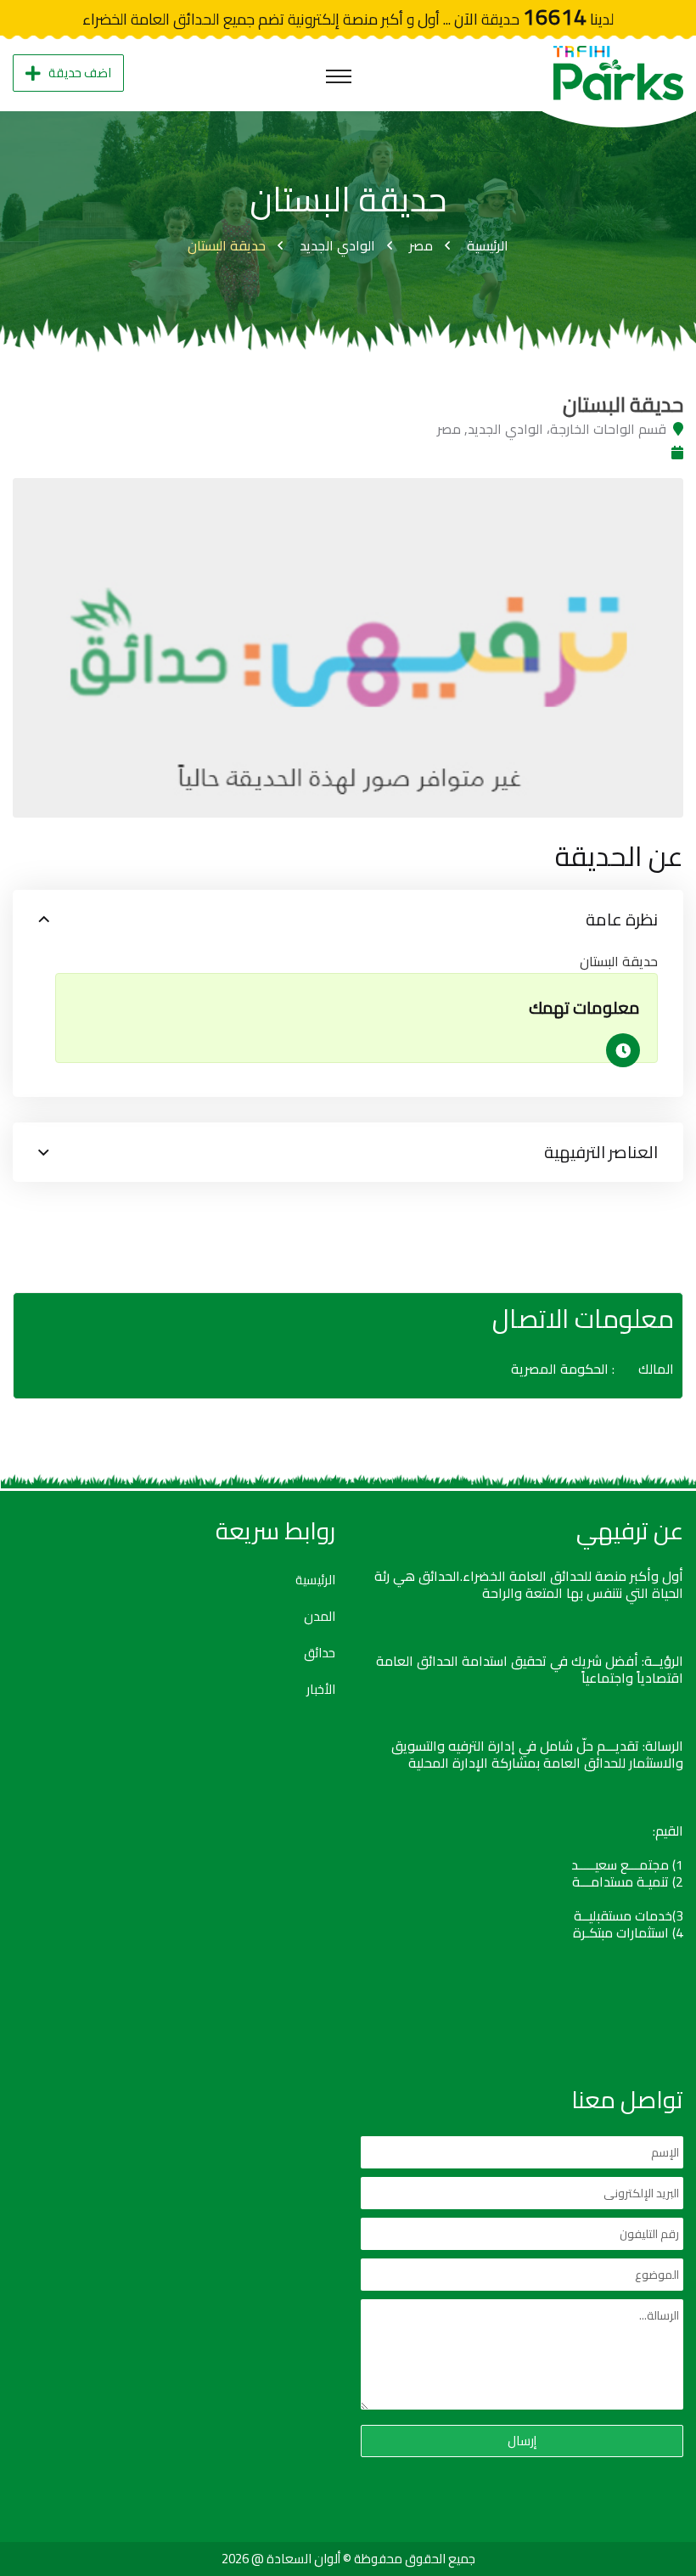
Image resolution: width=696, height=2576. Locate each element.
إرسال (522, 2441)
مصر (421, 245)
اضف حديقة (80, 73)
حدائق (320, 1653)
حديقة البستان (227, 245)
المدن (320, 1617)
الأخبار (321, 1690)
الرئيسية (488, 245)
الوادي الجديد (337, 245)
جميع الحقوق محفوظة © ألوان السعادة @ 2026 (348, 2559)
